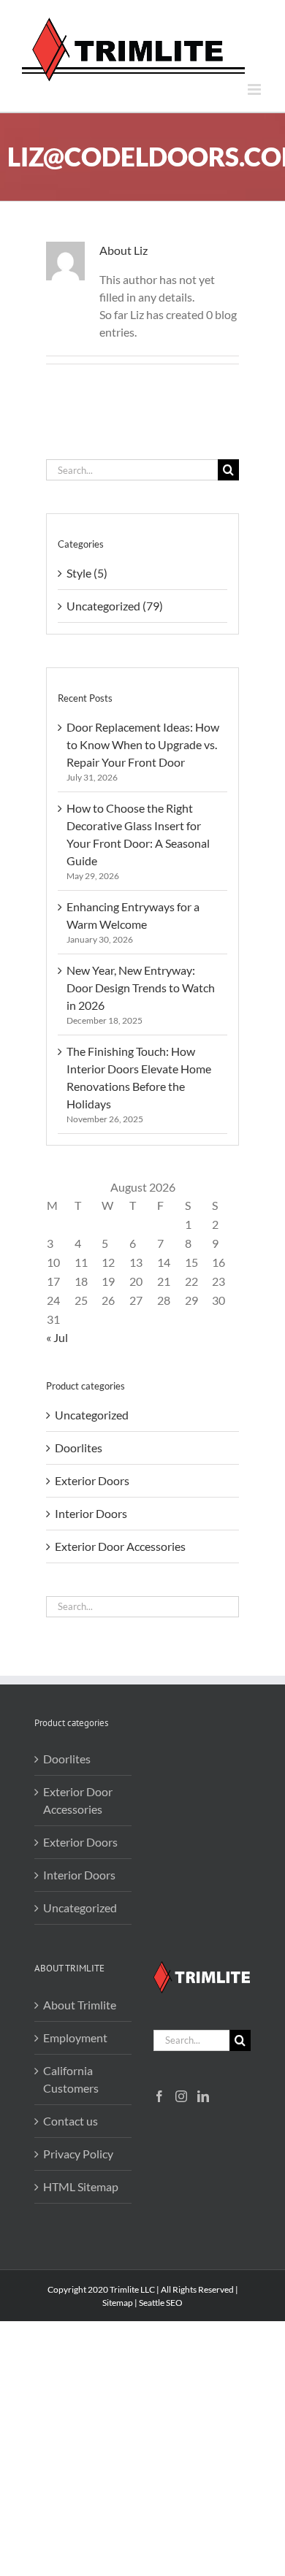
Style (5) (87, 573)
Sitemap (118, 2303)
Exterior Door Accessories (120, 1546)
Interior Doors (91, 1513)
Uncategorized (92, 1415)
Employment (75, 2038)
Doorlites (79, 1448)
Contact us (71, 2121)
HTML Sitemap (81, 2186)
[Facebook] (159, 2096)
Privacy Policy (78, 2154)
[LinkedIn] (203, 2096)
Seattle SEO (161, 2303)
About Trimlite (80, 2005)
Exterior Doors (92, 1480)
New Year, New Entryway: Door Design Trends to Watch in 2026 (141, 988)
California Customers (71, 2079)
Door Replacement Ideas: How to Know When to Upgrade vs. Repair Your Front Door (143, 744)
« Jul (57, 1337)
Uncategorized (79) (115, 606)
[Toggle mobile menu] (255, 89)
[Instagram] (181, 2096)
